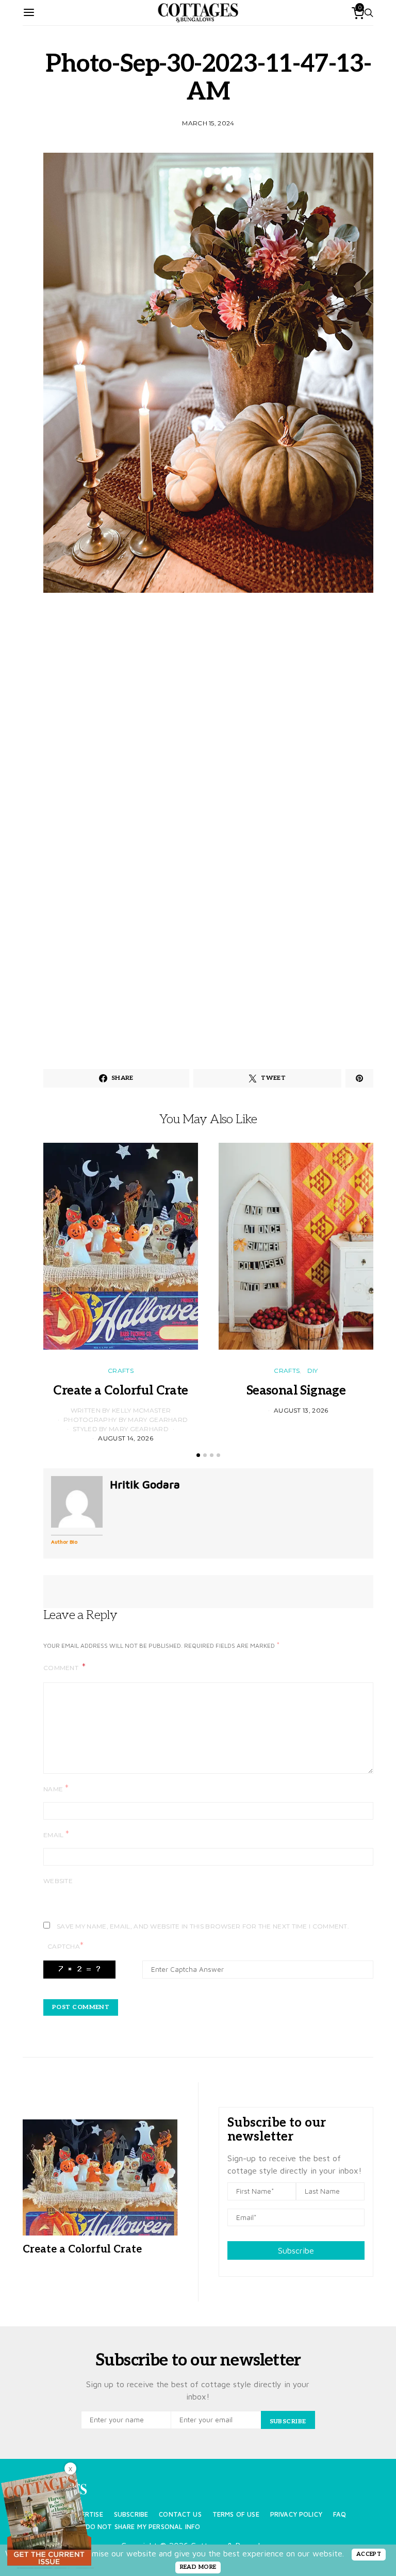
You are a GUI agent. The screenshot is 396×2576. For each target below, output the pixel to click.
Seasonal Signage (296, 1391)
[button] (198, 1455)
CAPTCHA (65, 1946)
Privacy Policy (296, 2514)
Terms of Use (236, 2514)
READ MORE (198, 2567)
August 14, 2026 (126, 1438)
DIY (313, 1371)
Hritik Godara (145, 1484)
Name (56, 1788)
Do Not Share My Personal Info (143, 2527)
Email (56, 1834)
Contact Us (180, 2514)
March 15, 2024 (208, 123)
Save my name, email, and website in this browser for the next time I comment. (203, 1926)
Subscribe (296, 2250)
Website (58, 1881)
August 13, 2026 (301, 1410)
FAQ (340, 2514)
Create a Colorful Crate (120, 1391)
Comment (62, 1668)
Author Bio (64, 1542)
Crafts (121, 1371)
